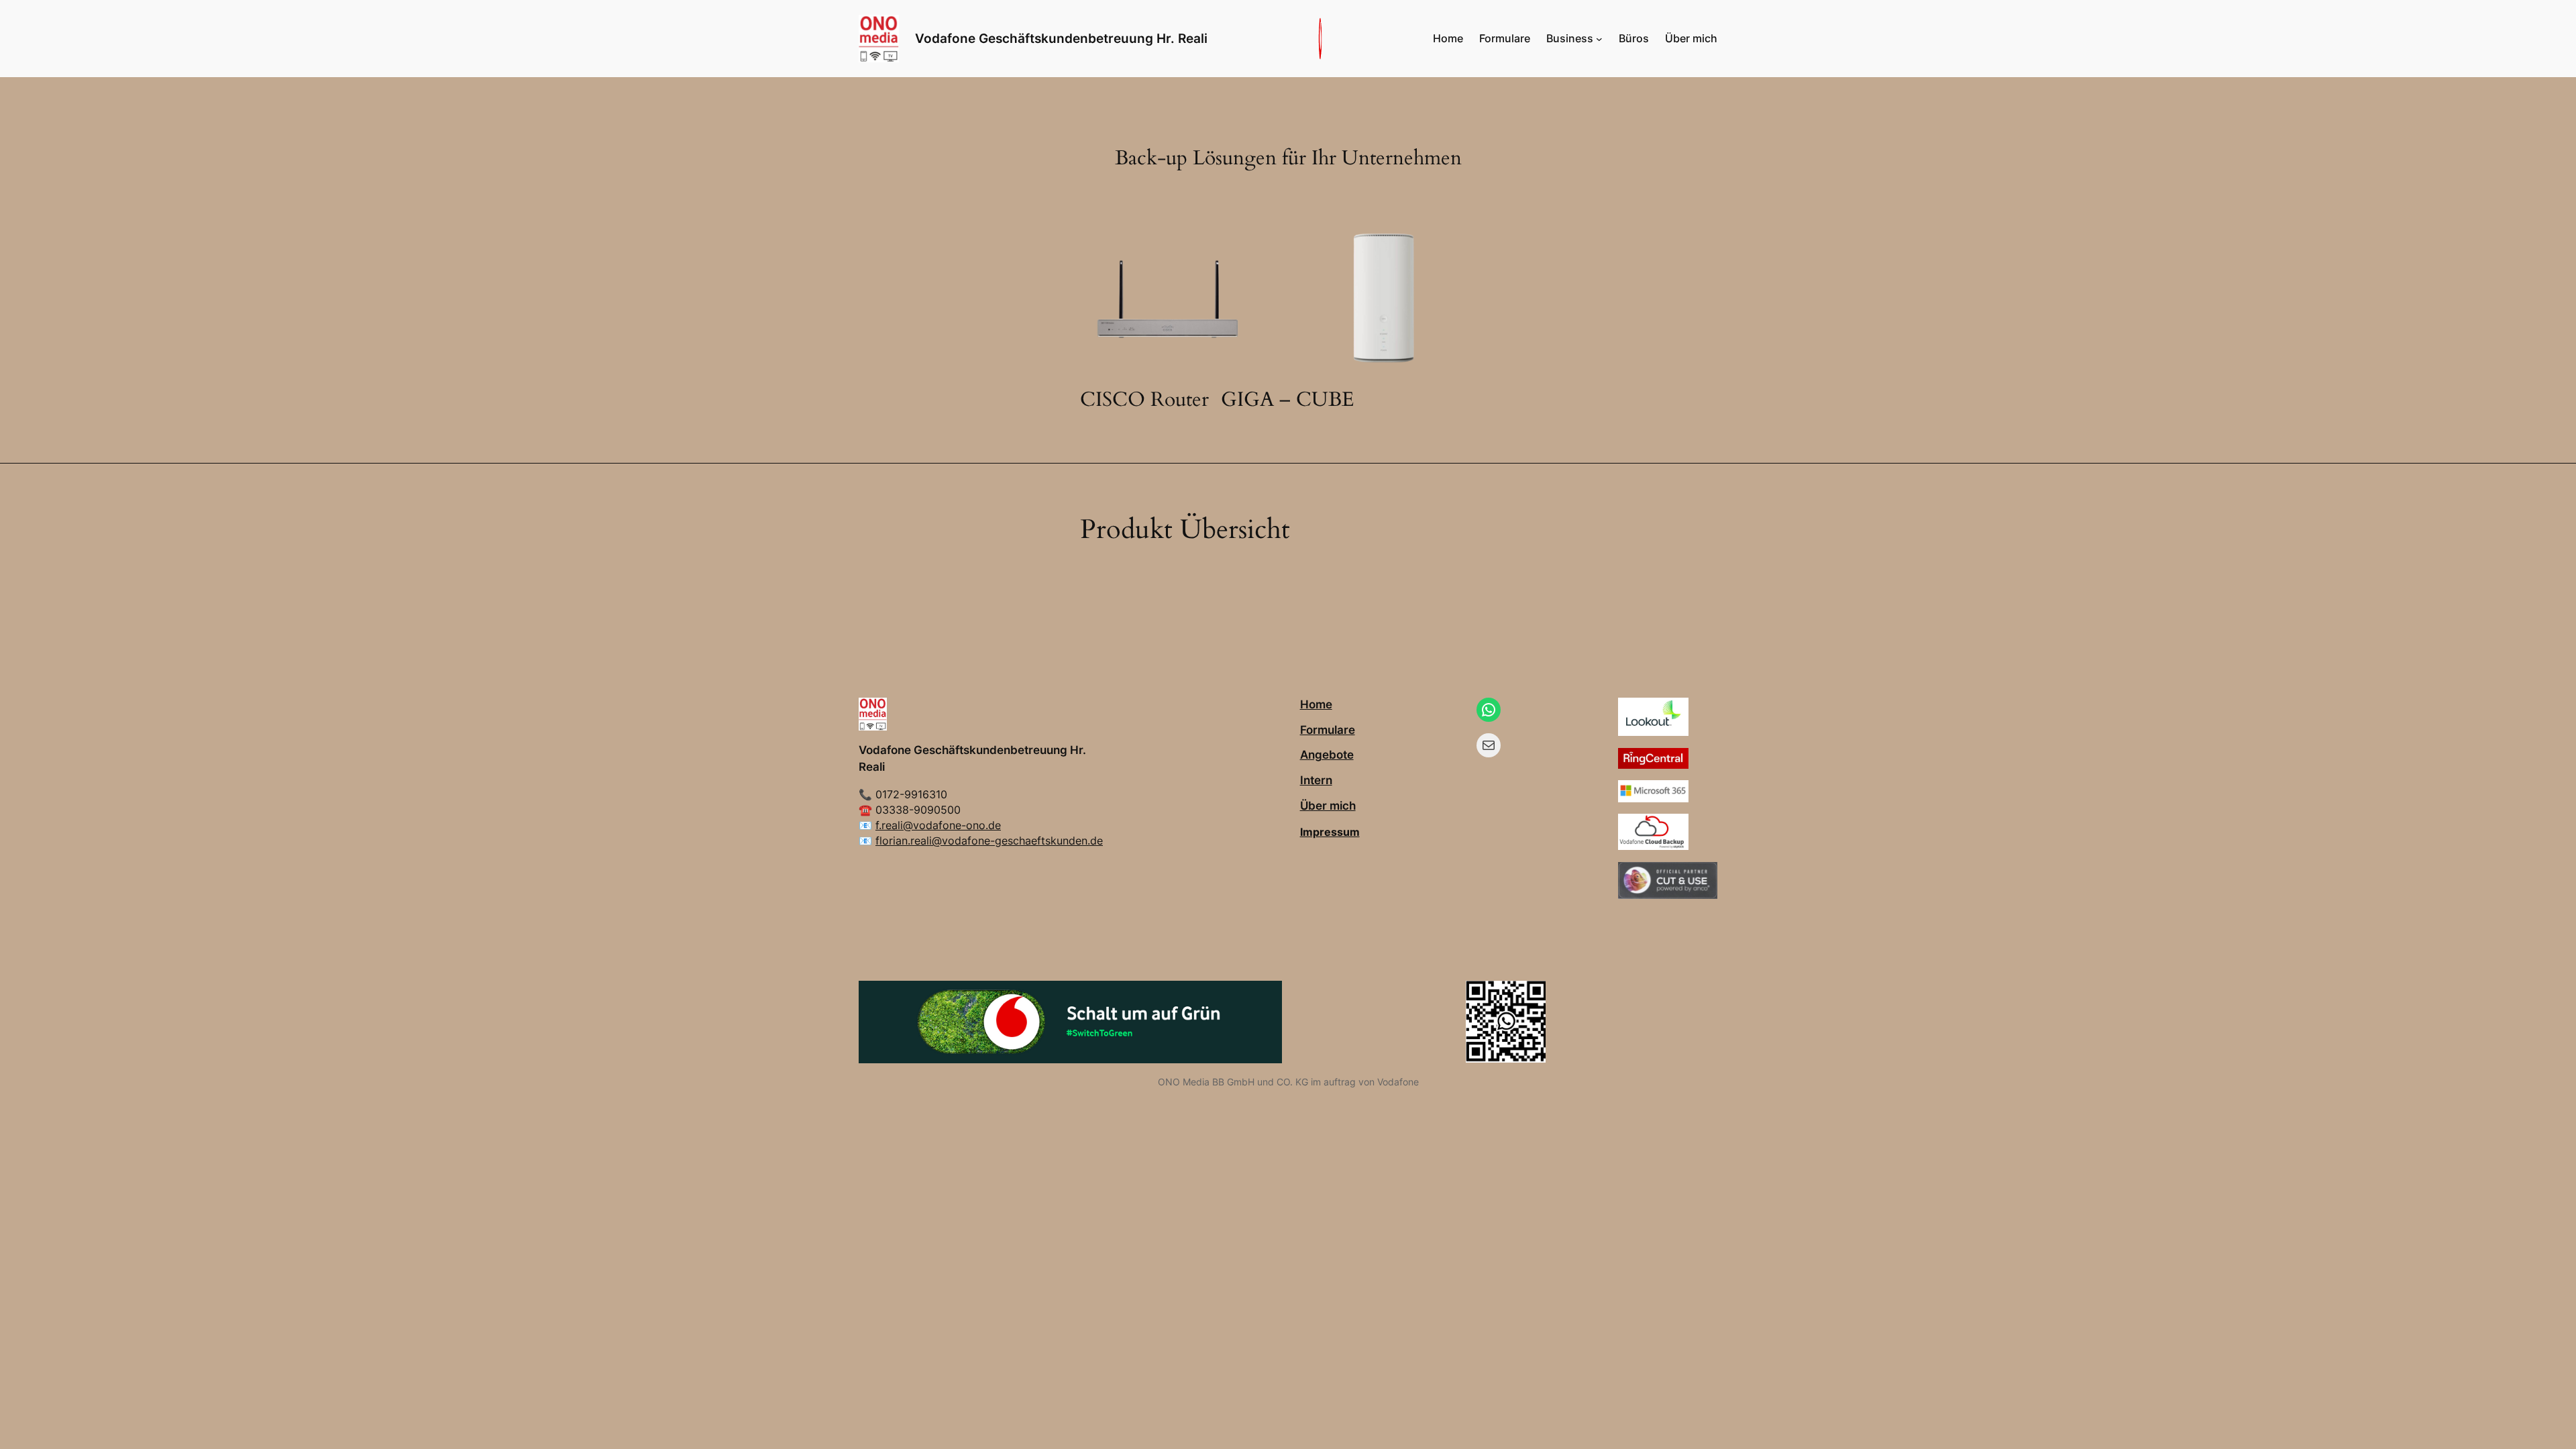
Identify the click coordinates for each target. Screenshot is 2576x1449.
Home (1316, 704)
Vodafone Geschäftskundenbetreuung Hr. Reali (1061, 38)
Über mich (1328, 806)
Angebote (1327, 755)
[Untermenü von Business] (1599, 39)
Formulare (1328, 730)
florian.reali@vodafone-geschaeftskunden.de (989, 841)
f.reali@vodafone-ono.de (938, 825)
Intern (1316, 780)
